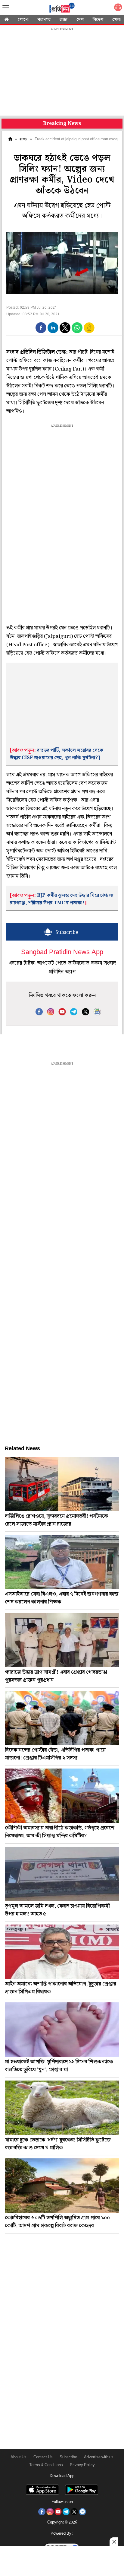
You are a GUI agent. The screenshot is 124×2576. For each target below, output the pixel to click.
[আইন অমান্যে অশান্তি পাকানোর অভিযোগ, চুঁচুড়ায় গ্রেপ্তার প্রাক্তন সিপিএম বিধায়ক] (62, 1952)
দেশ (80, 20)
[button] (41, 328)
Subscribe (68, 2457)
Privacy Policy (82, 2465)
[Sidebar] (6, 8)
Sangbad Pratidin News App (62, 952)
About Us (19, 2457)
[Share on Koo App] (89, 332)
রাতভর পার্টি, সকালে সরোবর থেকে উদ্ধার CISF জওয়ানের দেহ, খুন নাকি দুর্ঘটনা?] (57, 754)
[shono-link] (118, 9)
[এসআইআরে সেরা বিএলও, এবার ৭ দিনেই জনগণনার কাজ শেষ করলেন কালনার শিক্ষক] (62, 1562)
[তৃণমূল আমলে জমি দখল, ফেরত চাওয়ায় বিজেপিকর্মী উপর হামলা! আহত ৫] (62, 1874)
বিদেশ (98, 20)
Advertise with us (99, 2457)
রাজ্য (64, 20)
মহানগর (44, 20)
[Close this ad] (114, 2542)
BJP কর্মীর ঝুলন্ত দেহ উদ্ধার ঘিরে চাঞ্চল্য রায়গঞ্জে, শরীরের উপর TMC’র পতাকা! (62, 899)
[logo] (62, 9)
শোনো (23, 20)
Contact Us (43, 2457)
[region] (62, 72)
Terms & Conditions (46, 2465)
